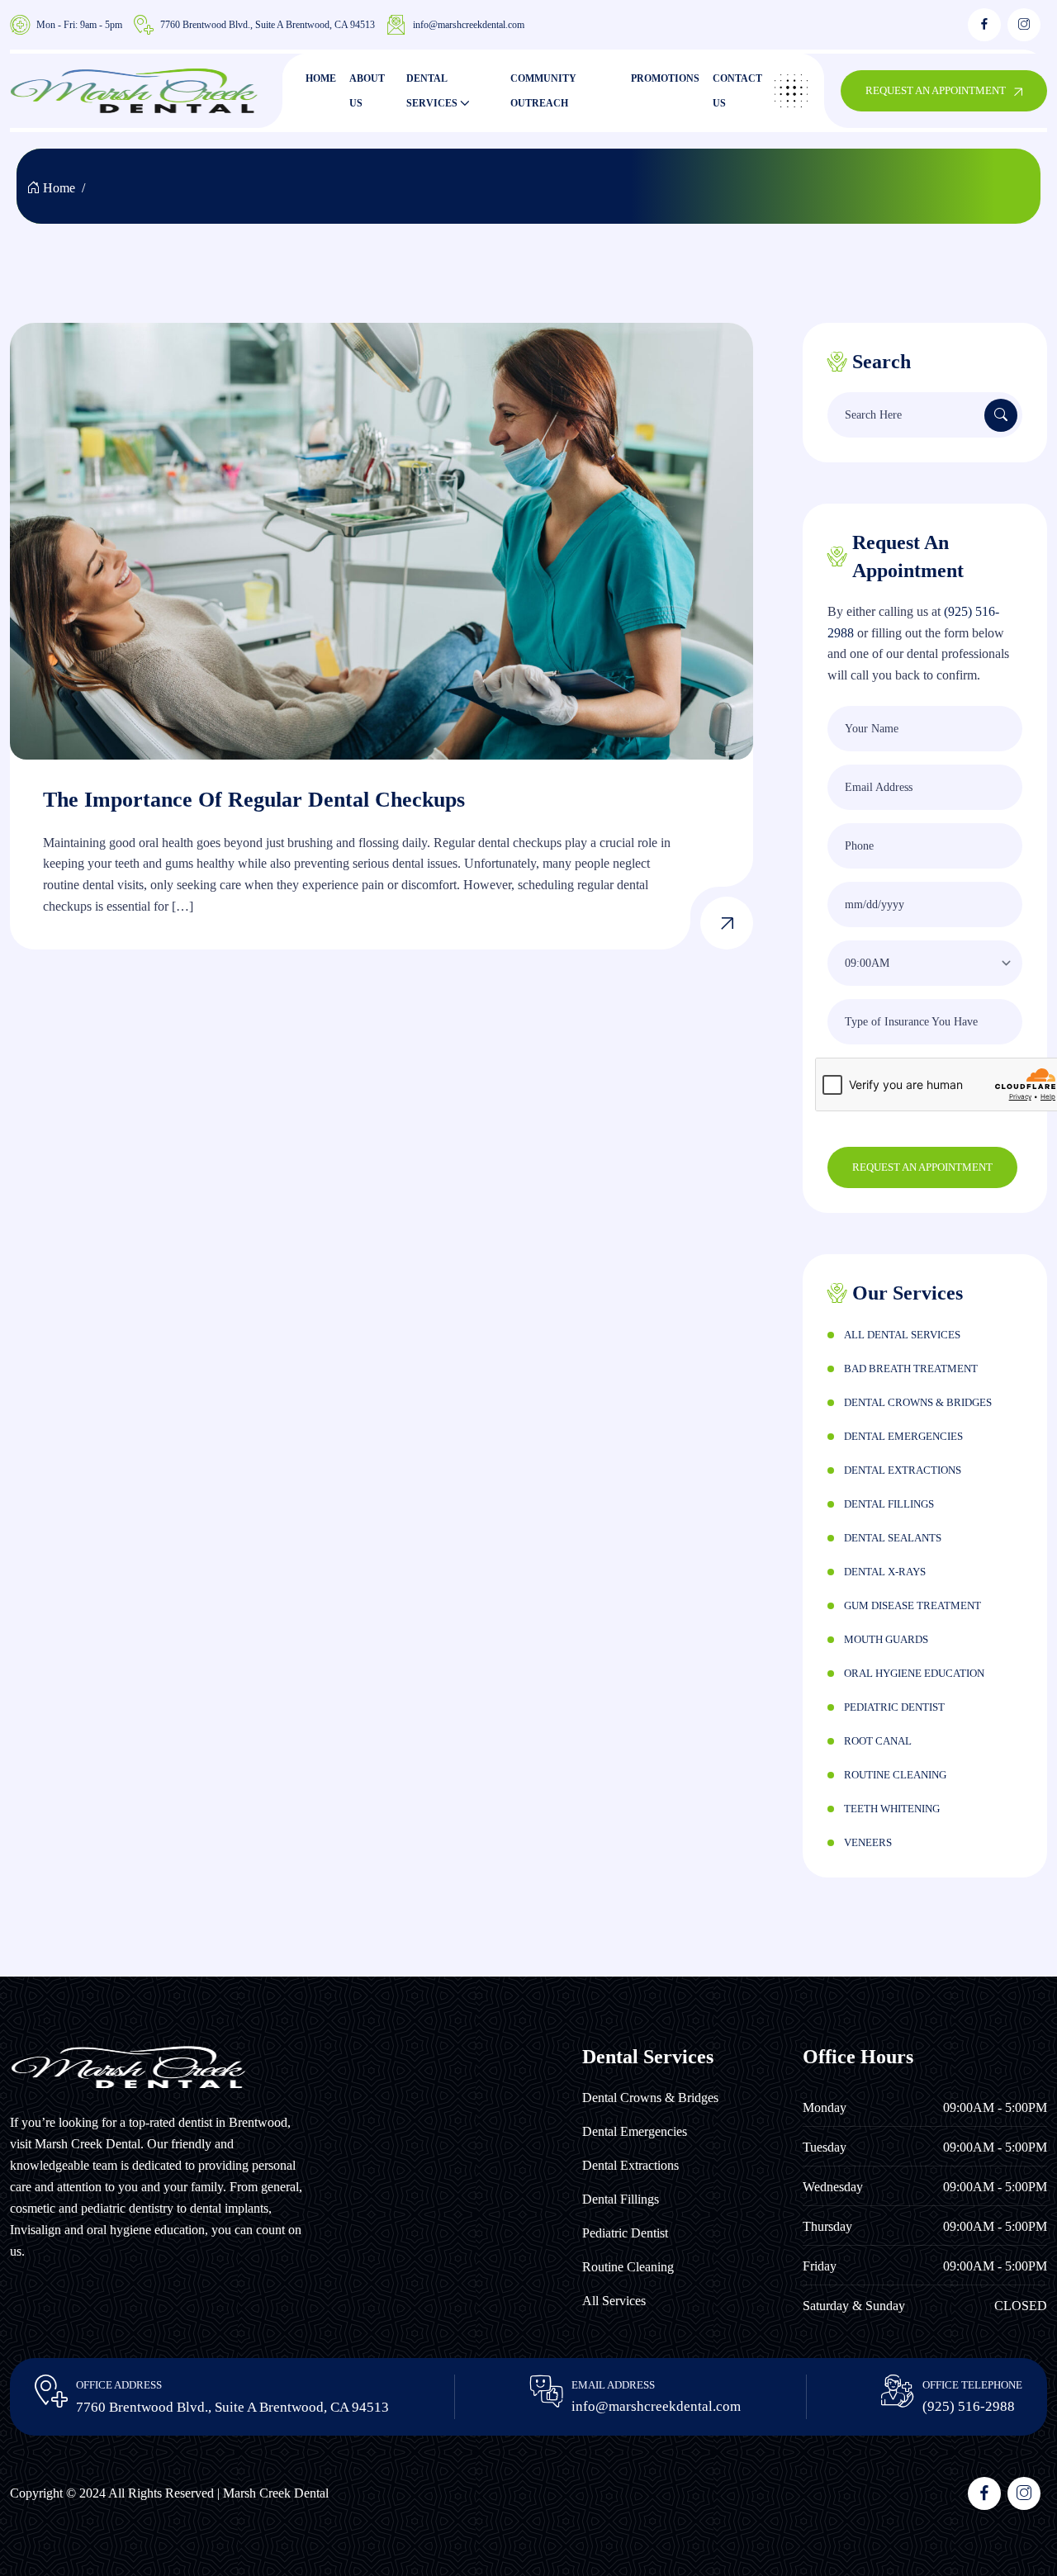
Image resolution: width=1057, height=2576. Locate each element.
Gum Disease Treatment (912, 1605)
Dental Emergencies (903, 1436)
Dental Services (432, 91)
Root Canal (878, 1741)
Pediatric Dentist (894, 1707)
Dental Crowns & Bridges (918, 1402)
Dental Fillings (889, 1504)
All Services (614, 2301)
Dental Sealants (893, 1538)
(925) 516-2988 (969, 2406)
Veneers (868, 1842)
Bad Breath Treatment (911, 1368)
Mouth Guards (886, 1639)
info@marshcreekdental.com (469, 25)
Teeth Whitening (892, 1809)
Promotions (665, 78)
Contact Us (737, 91)
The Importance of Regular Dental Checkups (254, 800)
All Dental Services (902, 1335)
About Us (367, 91)
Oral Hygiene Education (914, 1673)
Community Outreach (543, 91)
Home (321, 78)
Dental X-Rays (885, 1572)
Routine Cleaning (895, 1775)
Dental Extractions (903, 1470)
